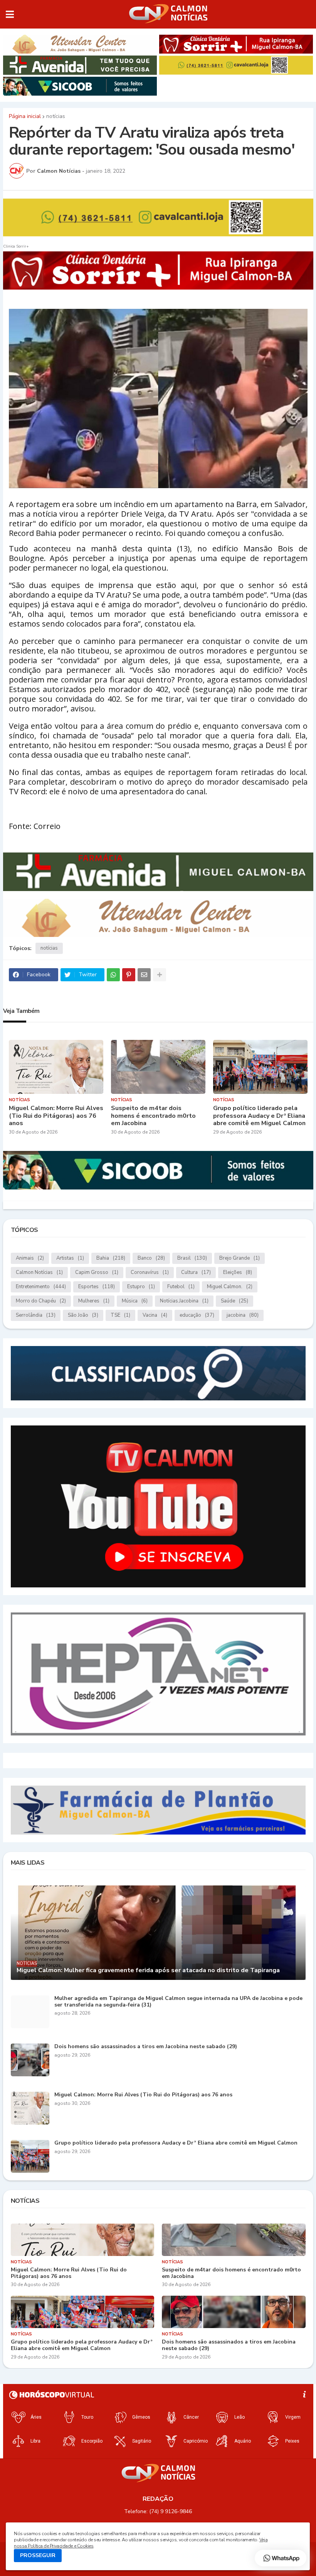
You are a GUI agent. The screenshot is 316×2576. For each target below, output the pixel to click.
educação (197, 1315)
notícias (56, 116)
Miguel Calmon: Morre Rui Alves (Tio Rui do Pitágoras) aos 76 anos (56, 1116)
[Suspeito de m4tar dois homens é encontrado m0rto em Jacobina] (158, 1067)
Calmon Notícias (39, 1272)
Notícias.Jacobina (184, 1301)
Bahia (111, 1258)
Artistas (70, 1258)
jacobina (243, 1315)
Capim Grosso (97, 1272)
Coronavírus (150, 1272)
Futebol (181, 1287)
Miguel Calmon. (230, 1287)
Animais (30, 1258)
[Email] (144, 975)
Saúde (234, 1301)
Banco (151, 1258)
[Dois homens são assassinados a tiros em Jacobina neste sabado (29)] (30, 2060)
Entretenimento (41, 1287)
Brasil (192, 1258)
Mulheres (94, 1301)
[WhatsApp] (113, 975)
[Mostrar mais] (160, 975)
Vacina (155, 1315)
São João (83, 1315)
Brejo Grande (240, 1258)
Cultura (196, 1272)
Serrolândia (36, 1315)
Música (135, 1301)
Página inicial (25, 116)
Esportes (97, 1287)
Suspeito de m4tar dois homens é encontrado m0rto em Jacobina (153, 1116)
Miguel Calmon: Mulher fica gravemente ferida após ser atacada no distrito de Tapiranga (148, 1970)
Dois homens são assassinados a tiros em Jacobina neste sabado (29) (146, 2047)
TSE (120, 1315)
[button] (10, 14)
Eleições (238, 1272)
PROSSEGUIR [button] (38, 2555)
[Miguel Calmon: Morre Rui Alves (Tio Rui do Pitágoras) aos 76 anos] (56, 1067)
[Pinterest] (129, 975)
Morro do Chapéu (41, 1301)
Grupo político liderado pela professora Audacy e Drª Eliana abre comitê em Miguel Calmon (259, 1116)
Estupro (141, 1287)
